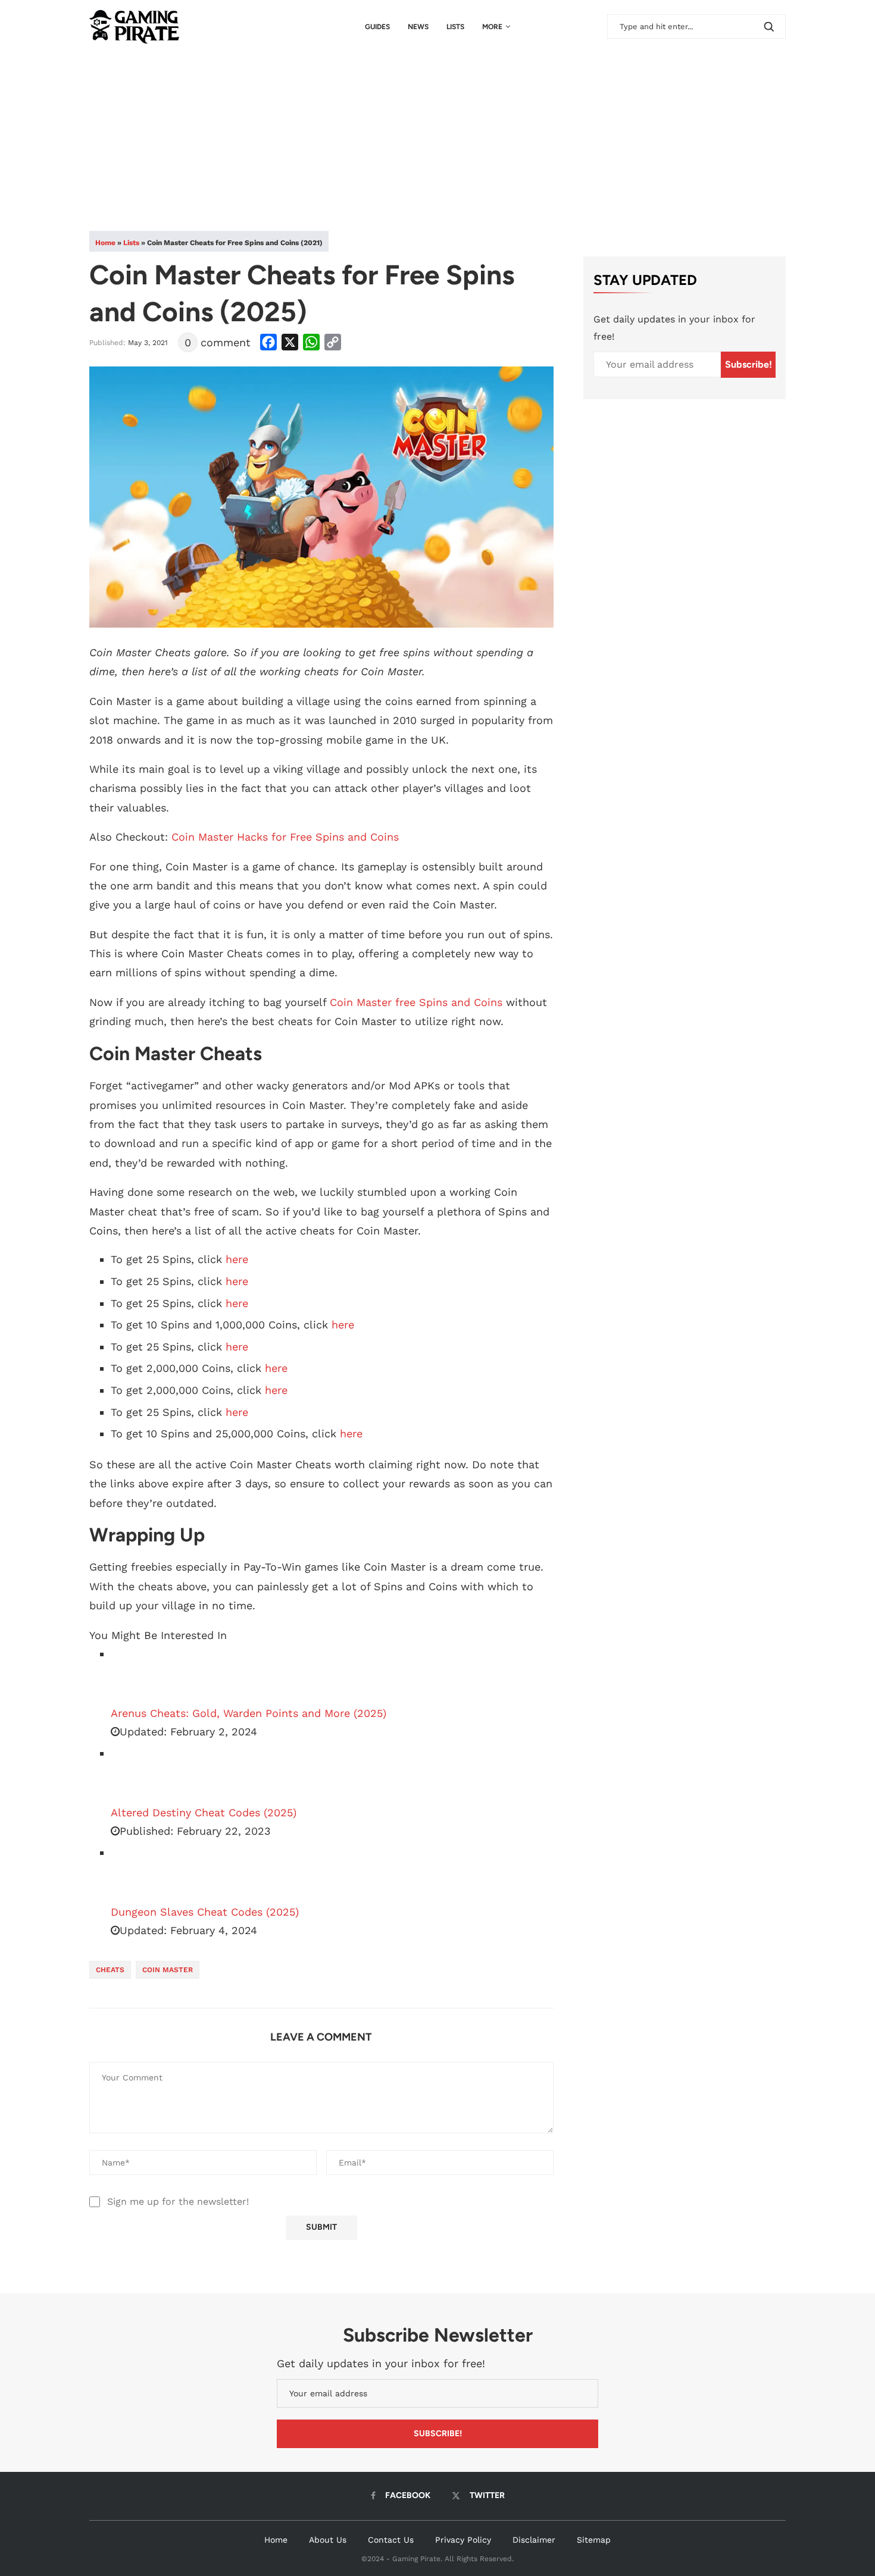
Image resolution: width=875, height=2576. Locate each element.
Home (105, 243)
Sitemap (594, 2540)
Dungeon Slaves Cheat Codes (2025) (205, 1912)
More (492, 27)
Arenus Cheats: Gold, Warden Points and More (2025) (249, 1713)
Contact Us (391, 2540)
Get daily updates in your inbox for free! (674, 328)
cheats (110, 1970)
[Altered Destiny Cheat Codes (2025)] (140, 1774)
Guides (377, 27)
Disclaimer (534, 2540)
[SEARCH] (769, 26)
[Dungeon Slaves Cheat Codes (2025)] (140, 1873)
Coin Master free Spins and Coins (416, 1002)
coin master (168, 1970)
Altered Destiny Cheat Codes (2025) (204, 1812)
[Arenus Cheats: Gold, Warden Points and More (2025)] (140, 1675)
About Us (328, 2540)
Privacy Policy (463, 2540)
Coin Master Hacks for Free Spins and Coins (285, 837)
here (237, 1259)
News (418, 27)
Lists (455, 27)
